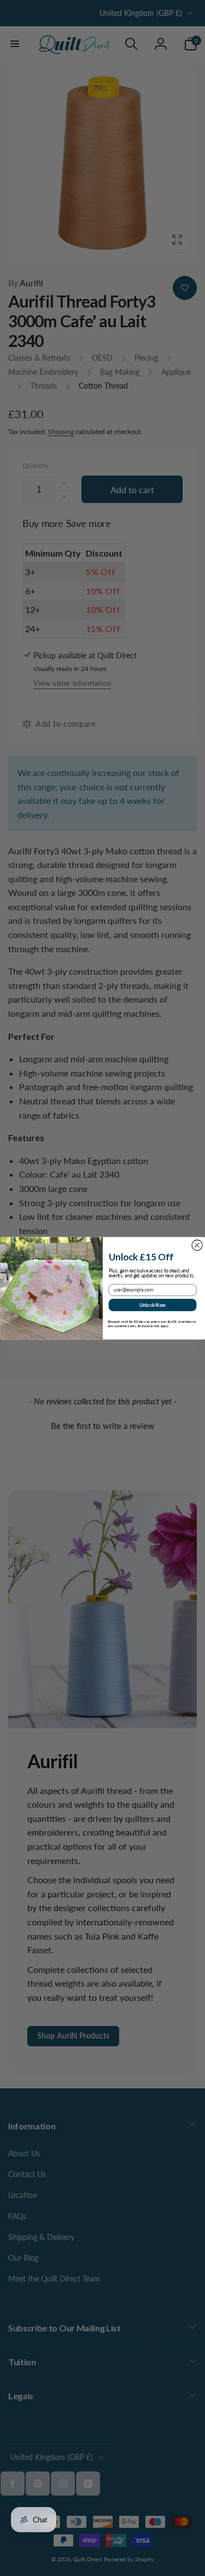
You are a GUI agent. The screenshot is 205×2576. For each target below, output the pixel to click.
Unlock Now (152, 1304)
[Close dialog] (197, 1245)
